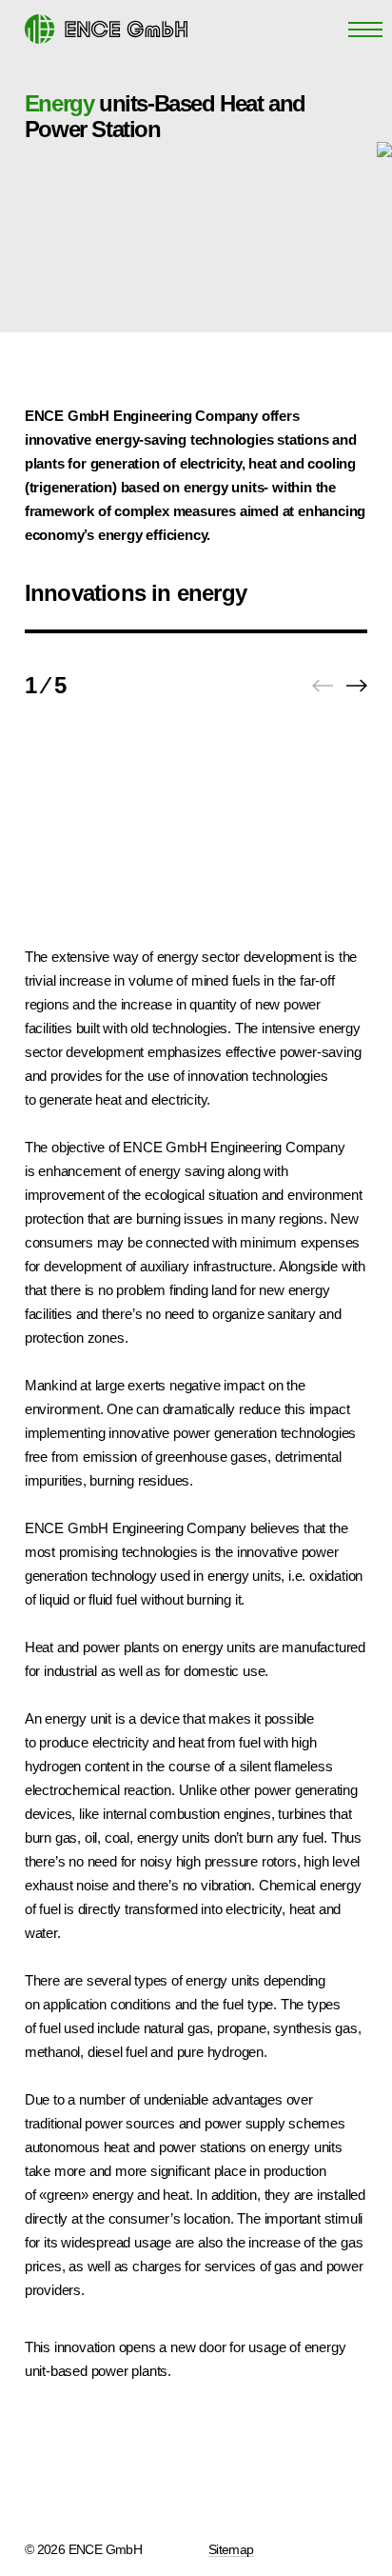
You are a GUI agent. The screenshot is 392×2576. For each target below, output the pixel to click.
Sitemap (231, 2549)
